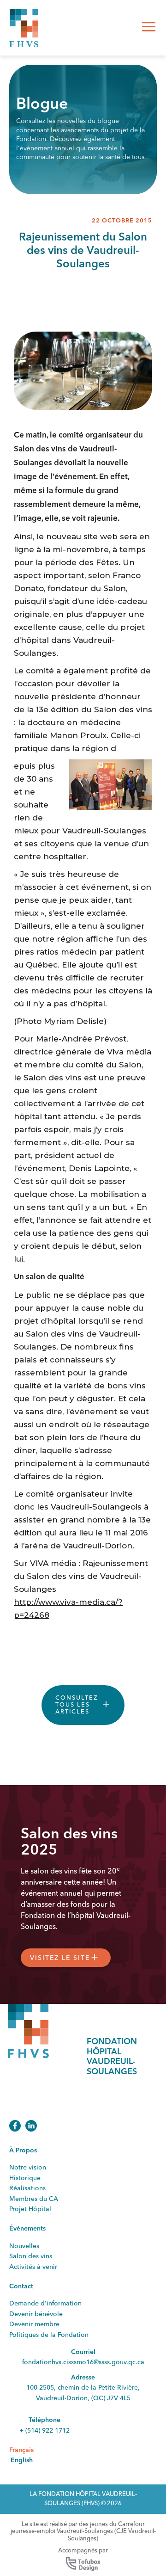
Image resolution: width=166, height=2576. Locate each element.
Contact (21, 2286)
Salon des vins (31, 2256)
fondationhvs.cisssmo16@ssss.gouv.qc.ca (83, 2362)
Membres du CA (34, 2199)
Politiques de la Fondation (49, 2335)
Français (21, 2450)
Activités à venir (33, 2267)
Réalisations (27, 2188)
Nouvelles (24, 2246)
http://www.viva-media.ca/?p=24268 (68, 1608)
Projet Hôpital (30, 2209)
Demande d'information (45, 2304)
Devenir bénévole (36, 2314)
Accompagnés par (83, 2551)
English (22, 2460)
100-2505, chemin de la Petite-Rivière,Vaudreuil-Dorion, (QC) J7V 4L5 (83, 2393)
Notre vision (28, 2168)
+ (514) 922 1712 (44, 2431)
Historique (25, 2178)
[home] (24, 28)
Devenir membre (34, 2324)
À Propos (23, 2151)
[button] (149, 28)
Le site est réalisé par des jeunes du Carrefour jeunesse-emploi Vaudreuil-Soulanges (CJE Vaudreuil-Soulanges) (83, 2532)
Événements (27, 2229)
